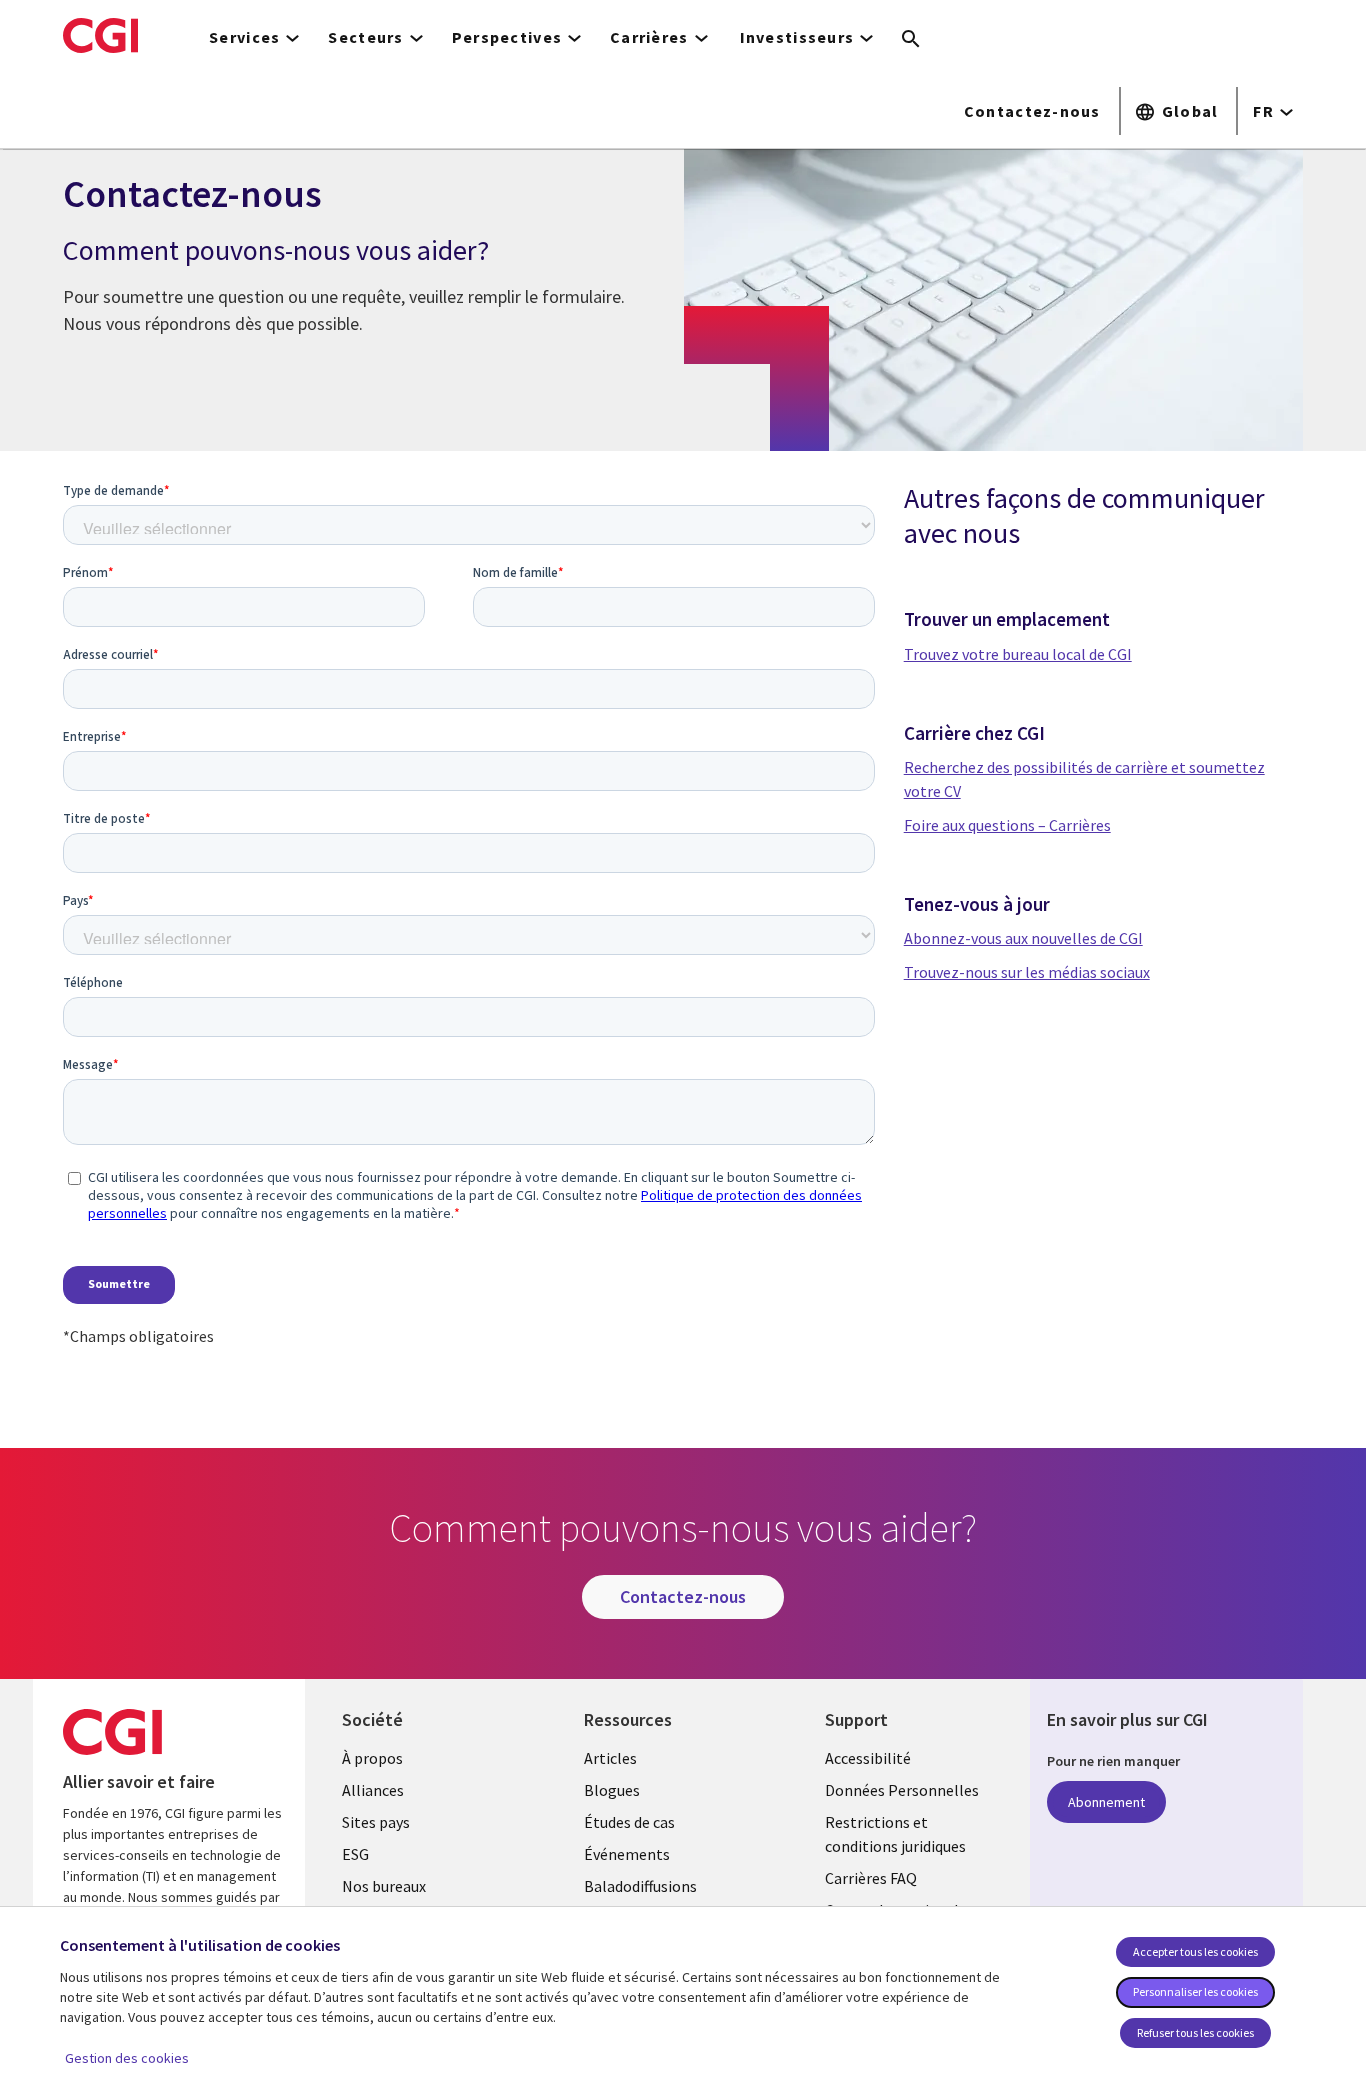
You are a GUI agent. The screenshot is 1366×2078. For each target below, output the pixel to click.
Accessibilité (868, 1758)
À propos (372, 1758)
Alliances (373, 1790)
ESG (355, 1854)
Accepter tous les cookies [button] (1195, 1951)
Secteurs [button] (365, 37)
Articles (610, 1758)
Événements (627, 1854)
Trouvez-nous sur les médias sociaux (1027, 972)
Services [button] (244, 37)
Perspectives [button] (507, 37)
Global (1190, 111)
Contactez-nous (1032, 111)
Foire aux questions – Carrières (1007, 825)
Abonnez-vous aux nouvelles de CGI (1023, 938)
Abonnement (1106, 1802)
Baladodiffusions (640, 1886)
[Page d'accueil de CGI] (100, 35)
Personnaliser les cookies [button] (1195, 1991)
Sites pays (376, 1822)
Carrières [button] (649, 37)
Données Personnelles (902, 1790)
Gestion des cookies (127, 2058)
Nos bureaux (384, 1886)
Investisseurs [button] (797, 37)
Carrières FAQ (871, 1878)
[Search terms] (911, 40)
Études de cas (629, 1822)
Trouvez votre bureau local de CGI (1018, 654)
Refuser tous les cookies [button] (1195, 2032)
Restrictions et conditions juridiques (895, 1834)
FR (1263, 111)
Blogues (612, 1790)
